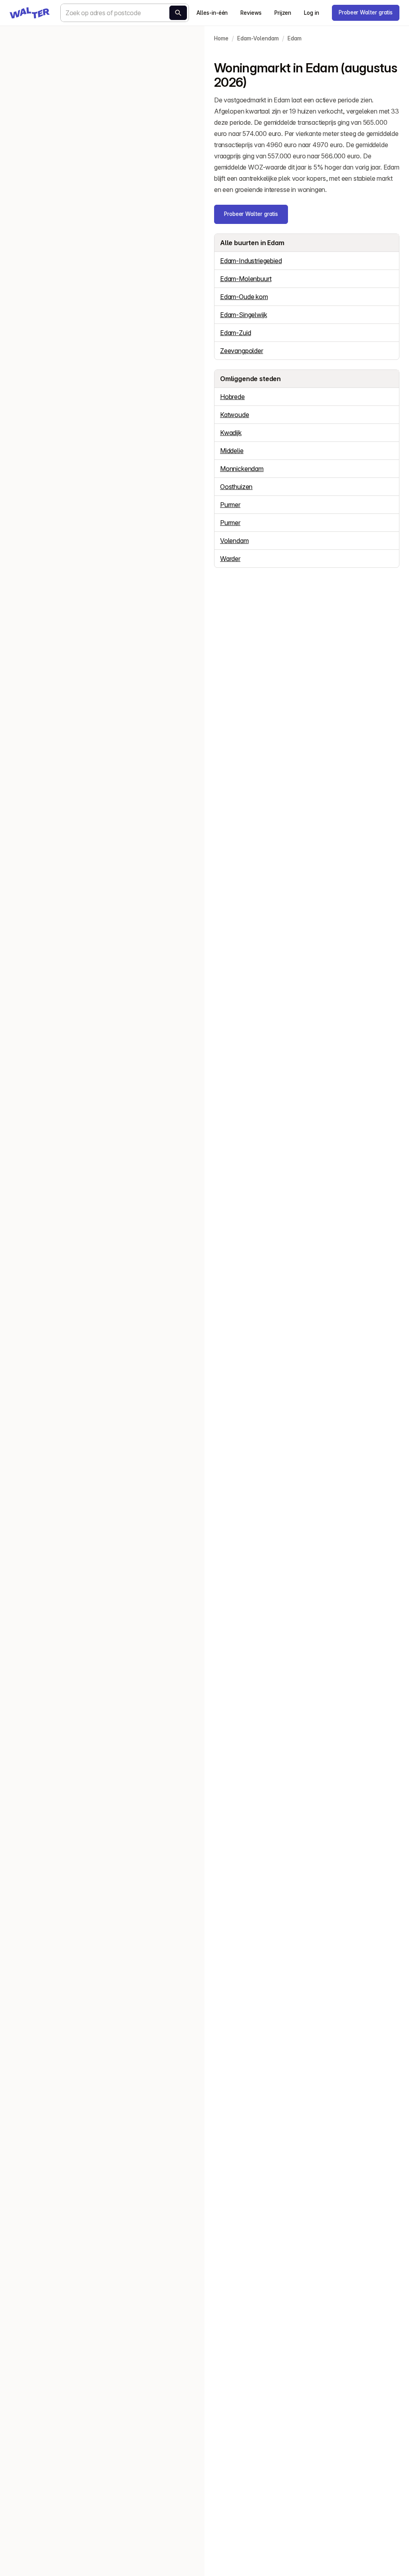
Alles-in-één (212, 13)
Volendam (234, 541)
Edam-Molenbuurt (246, 279)
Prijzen (283, 13)
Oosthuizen (236, 487)
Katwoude (235, 415)
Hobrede (232, 397)
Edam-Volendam (258, 38)
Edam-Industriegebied (251, 261)
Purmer (230, 505)
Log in (312, 13)
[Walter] (30, 13)
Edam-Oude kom (244, 297)
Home (221, 38)
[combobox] (125, 13)
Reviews (251, 13)
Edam (295, 38)
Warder (230, 559)
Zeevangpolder (242, 351)
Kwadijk (231, 433)
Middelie (232, 451)
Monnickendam (242, 469)
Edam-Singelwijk (243, 315)
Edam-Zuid (235, 333)
